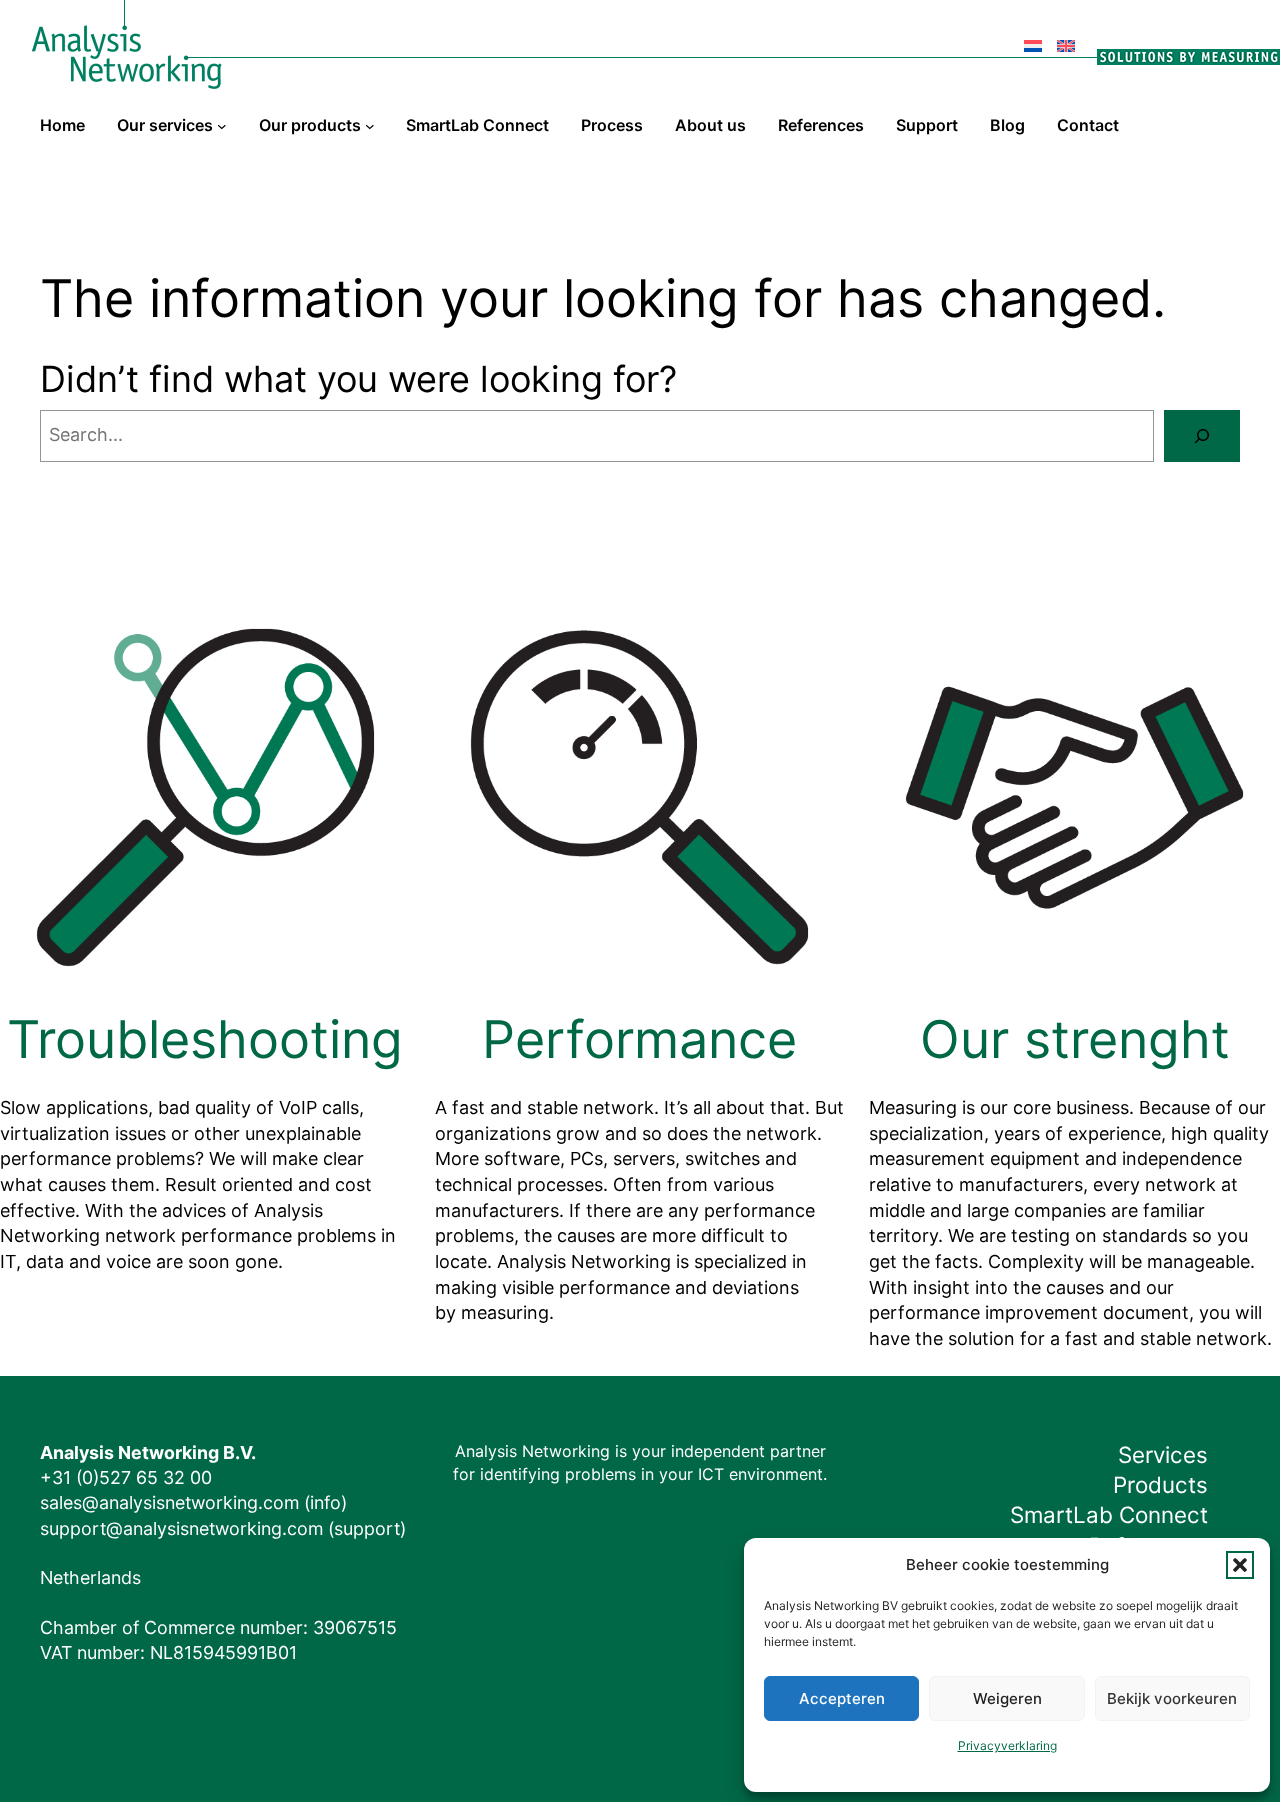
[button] (1240, 1565)
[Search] (1202, 436)
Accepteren (842, 1698)
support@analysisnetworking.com (181, 1528)
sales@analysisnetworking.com (169, 1502)
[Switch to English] (1066, 35)
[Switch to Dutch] (1033, 35)
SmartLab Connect (1109, 1514)
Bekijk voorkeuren (1172, 1698)
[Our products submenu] (370, 126)
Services (1163, 1454)
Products (1160, 1484)
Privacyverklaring (1007, 1745)
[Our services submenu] (222, 126)
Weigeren (1007, 1698)
